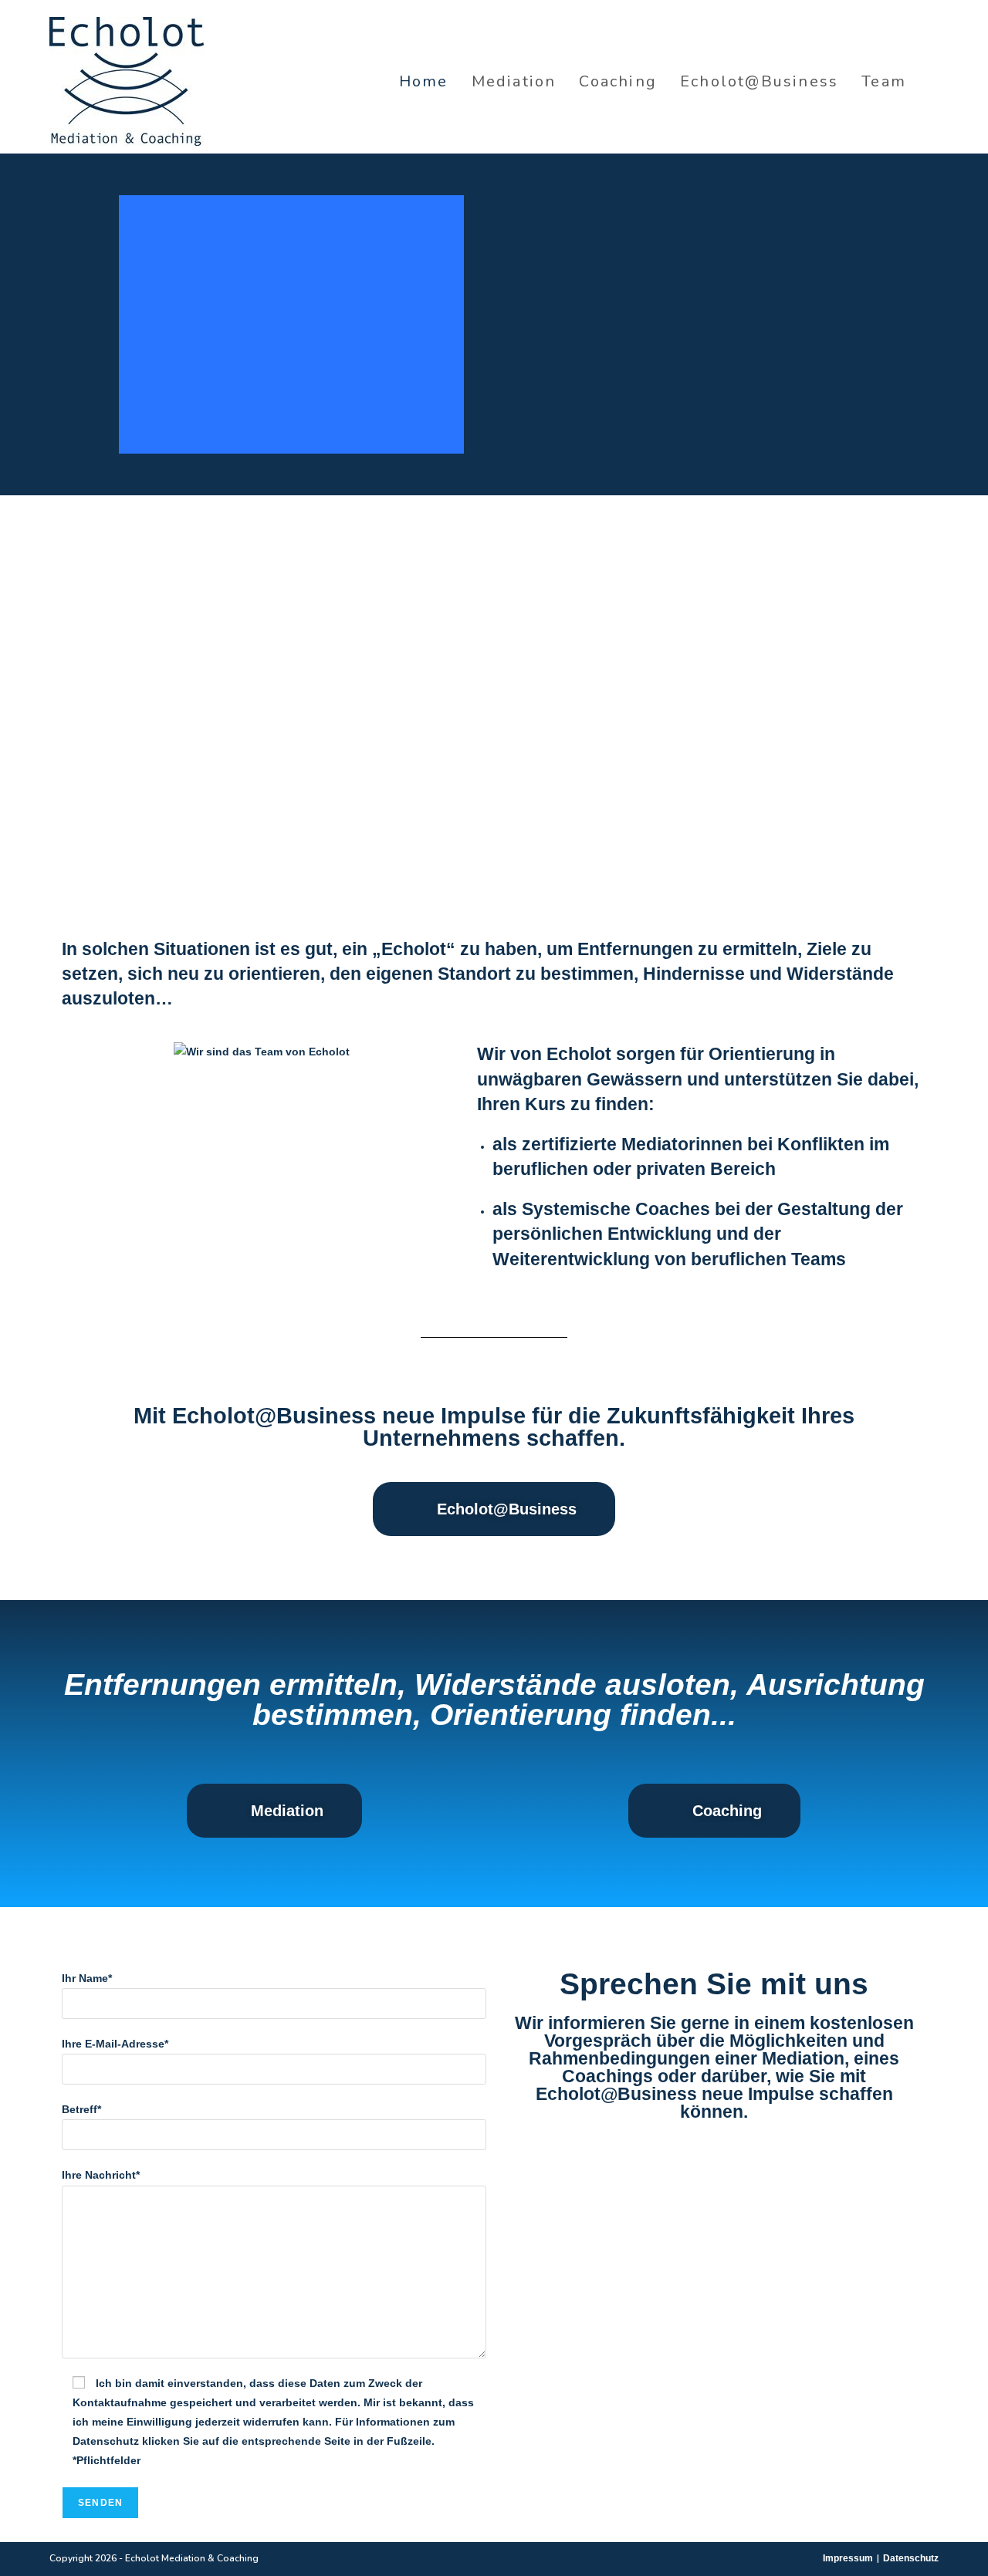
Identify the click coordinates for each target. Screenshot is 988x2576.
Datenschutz (911, 2558)
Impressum (848, 2558)
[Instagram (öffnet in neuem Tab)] (934, 81)
